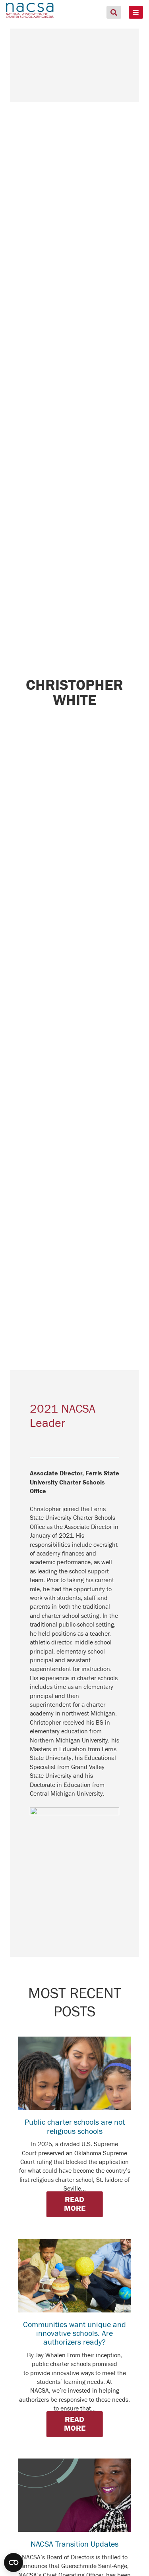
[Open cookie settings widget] (14, 2563)
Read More (75, 2204)
